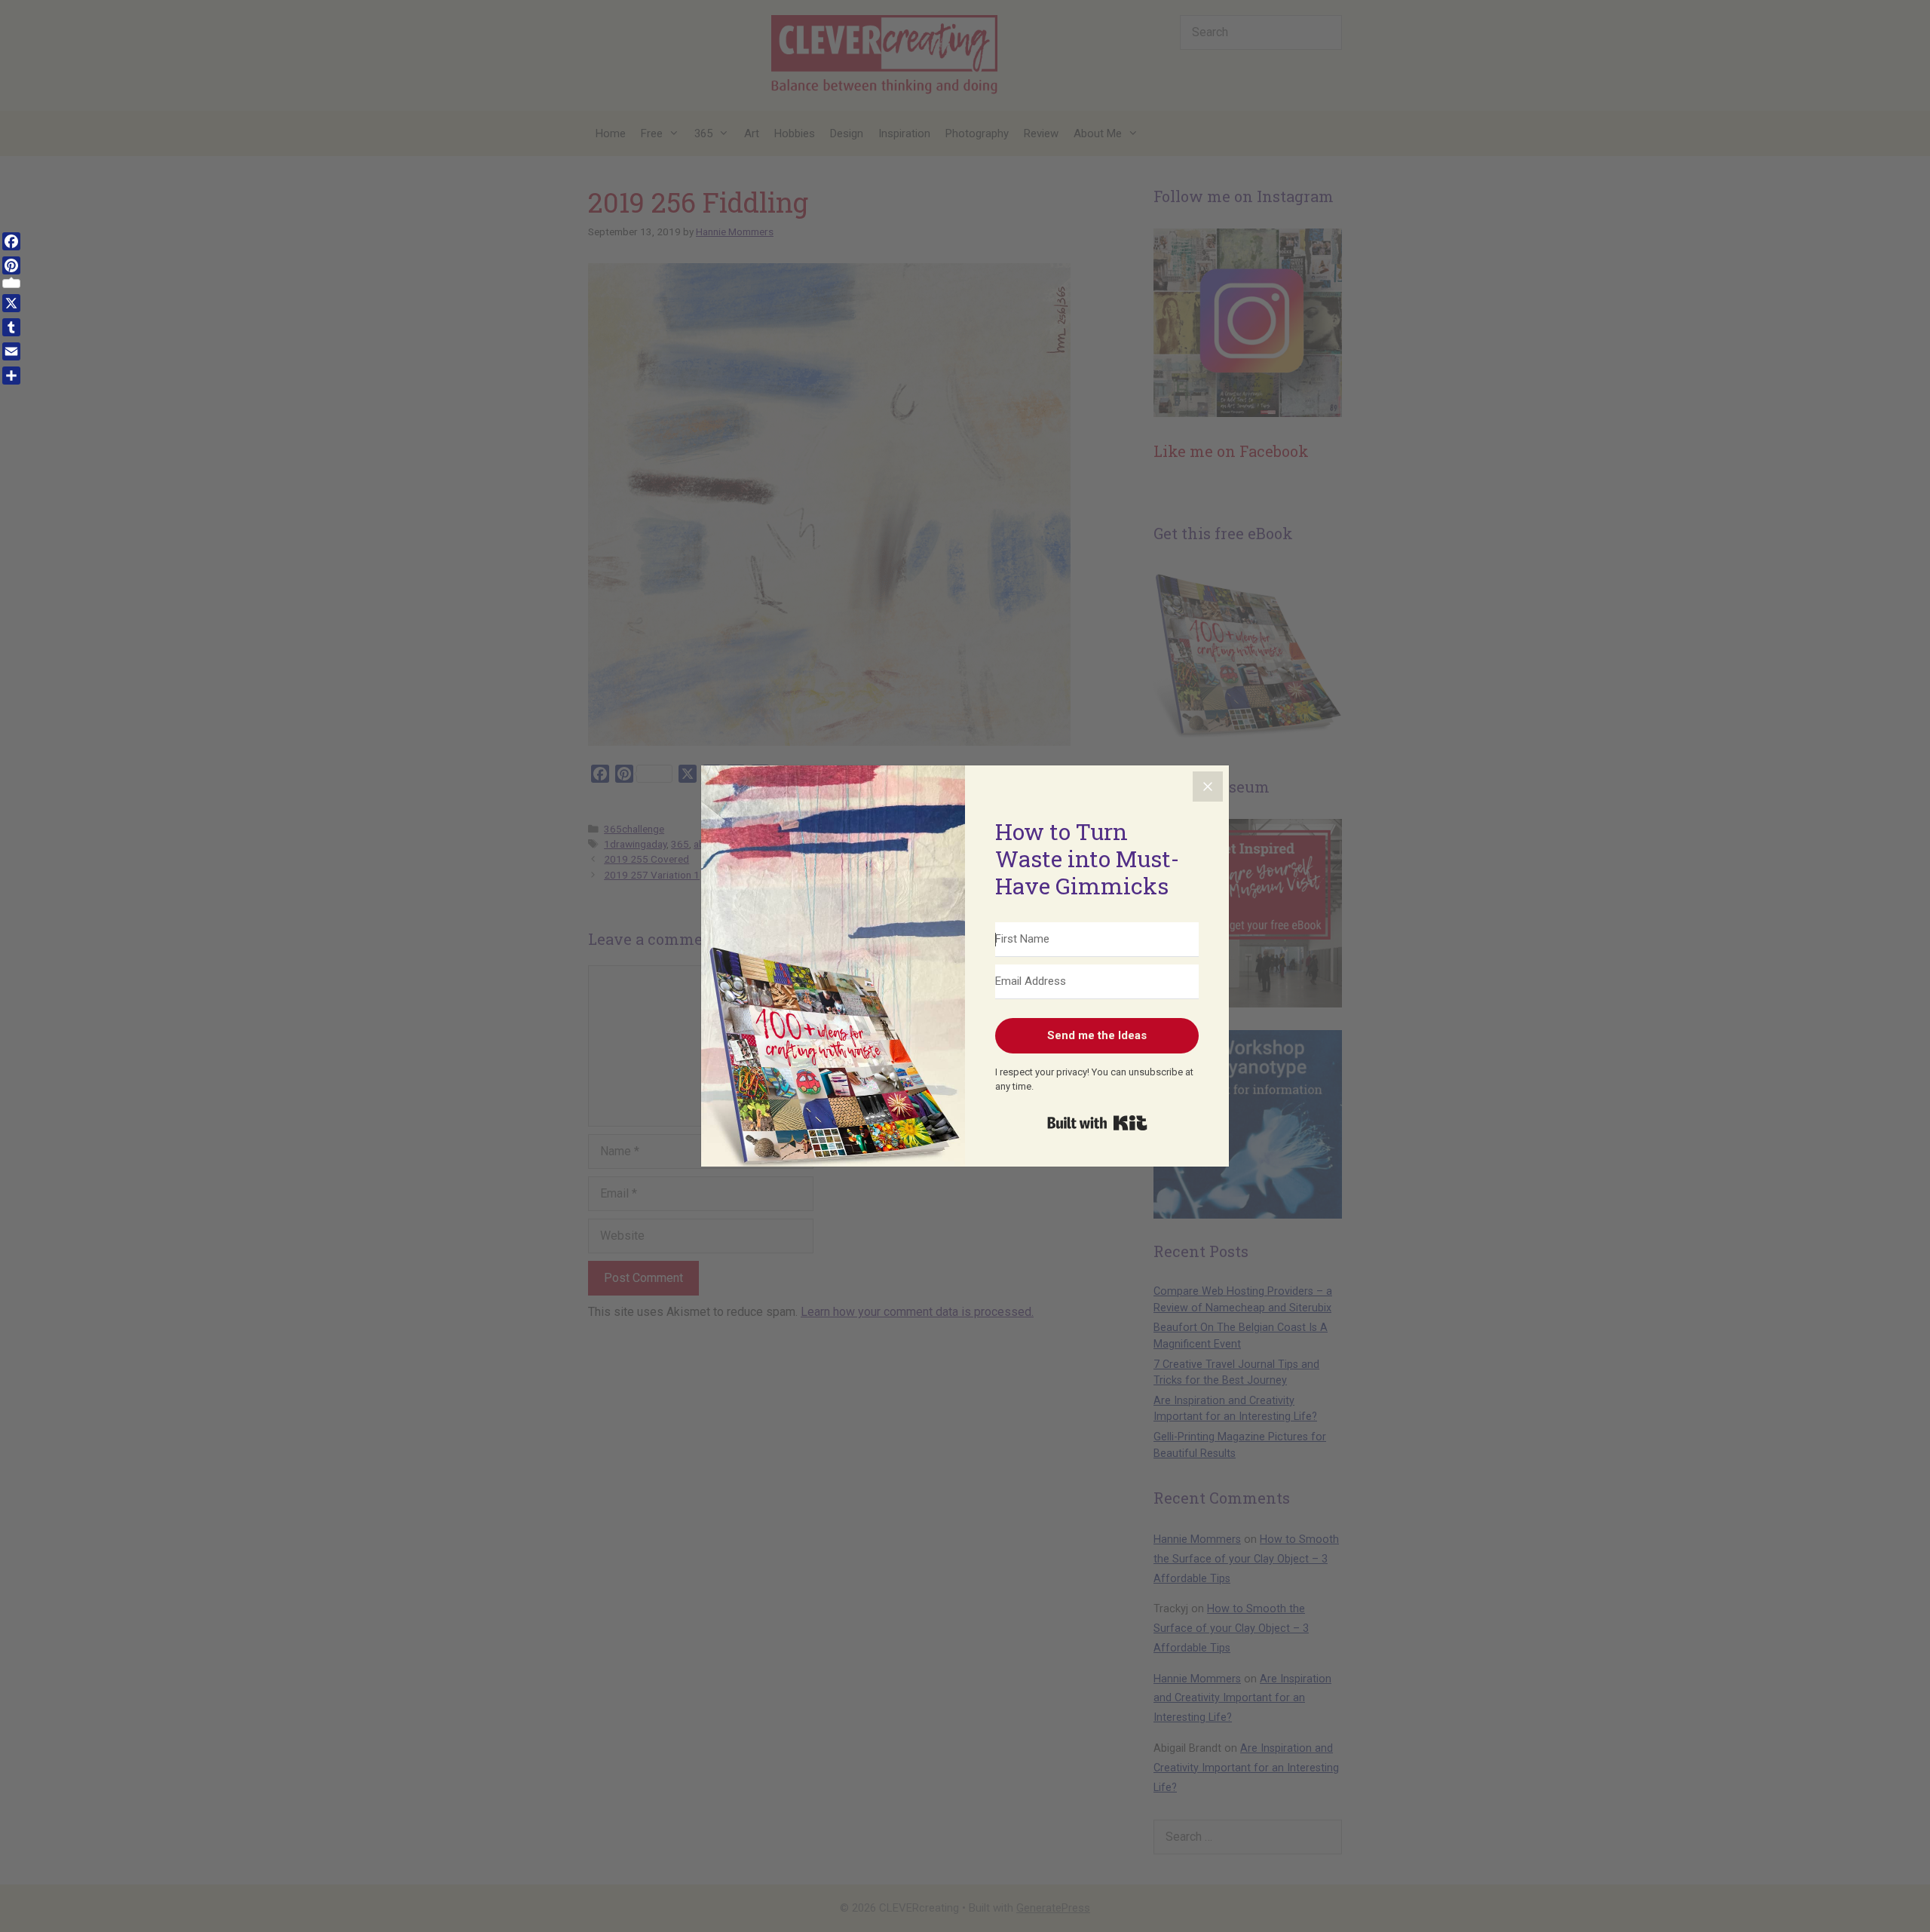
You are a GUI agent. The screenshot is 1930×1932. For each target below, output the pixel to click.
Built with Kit (1097, 1123)
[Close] (1208, 787)
